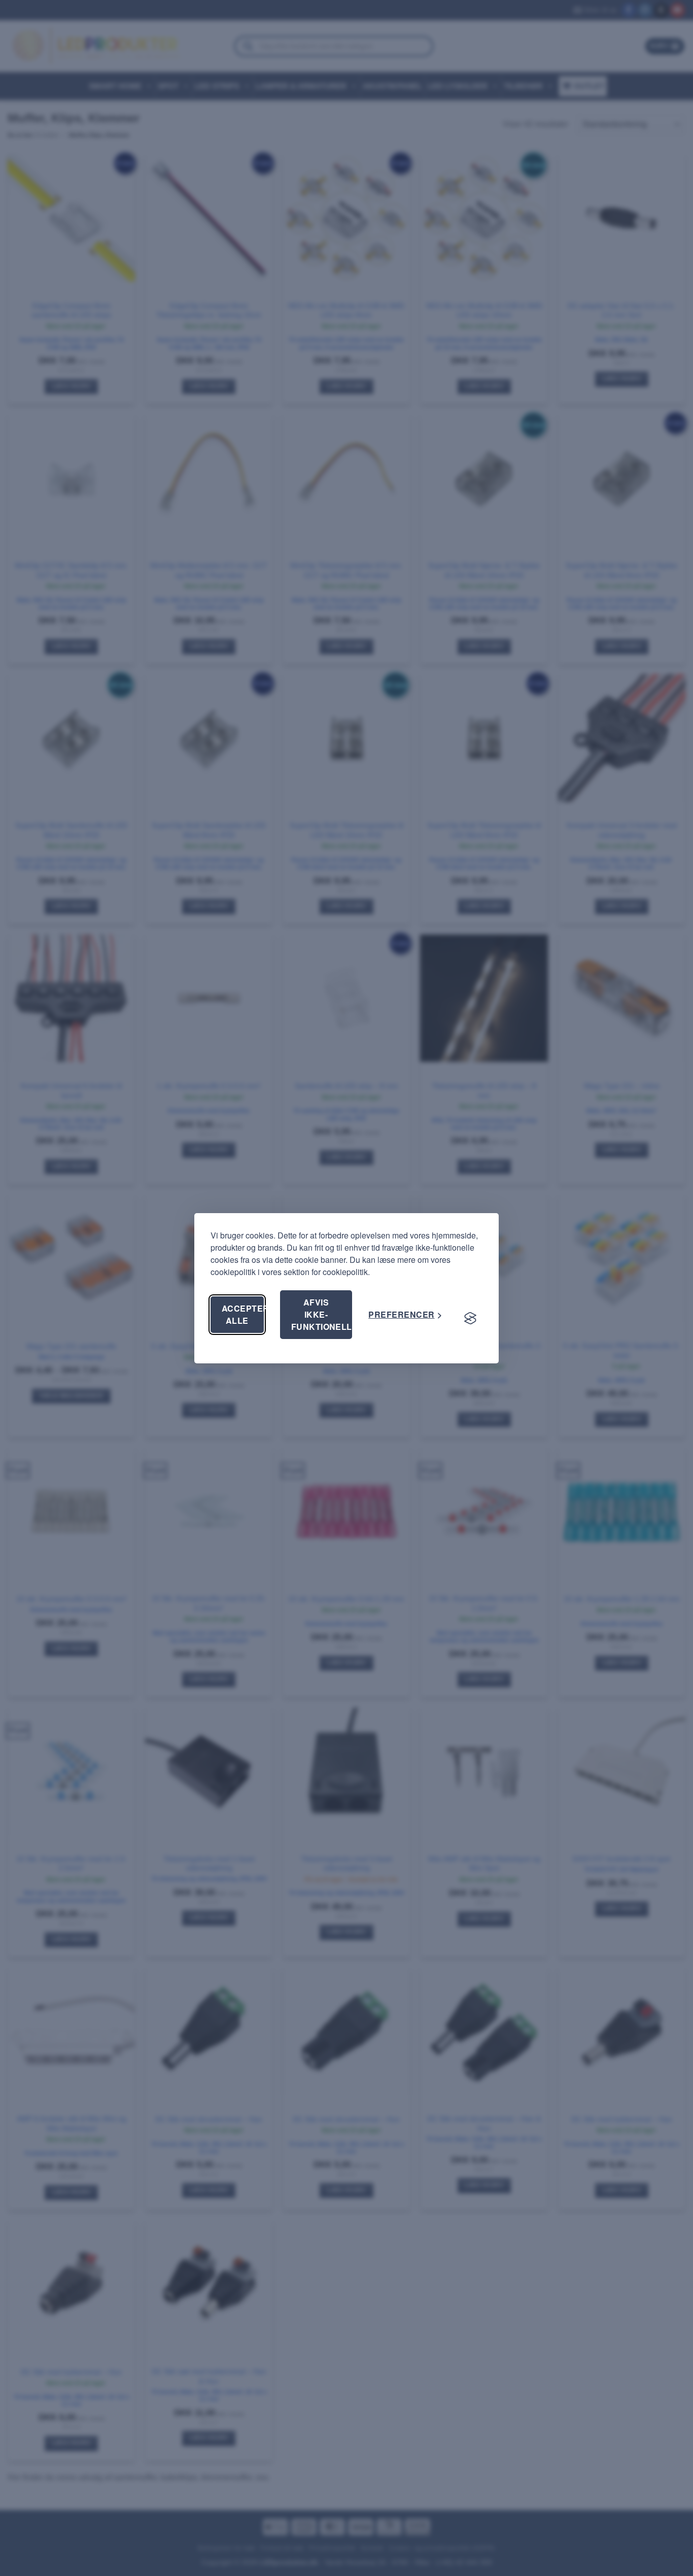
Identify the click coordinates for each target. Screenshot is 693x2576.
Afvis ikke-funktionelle (322, 1314)
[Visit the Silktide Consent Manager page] (470, 1319)
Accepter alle (243, 1314)
